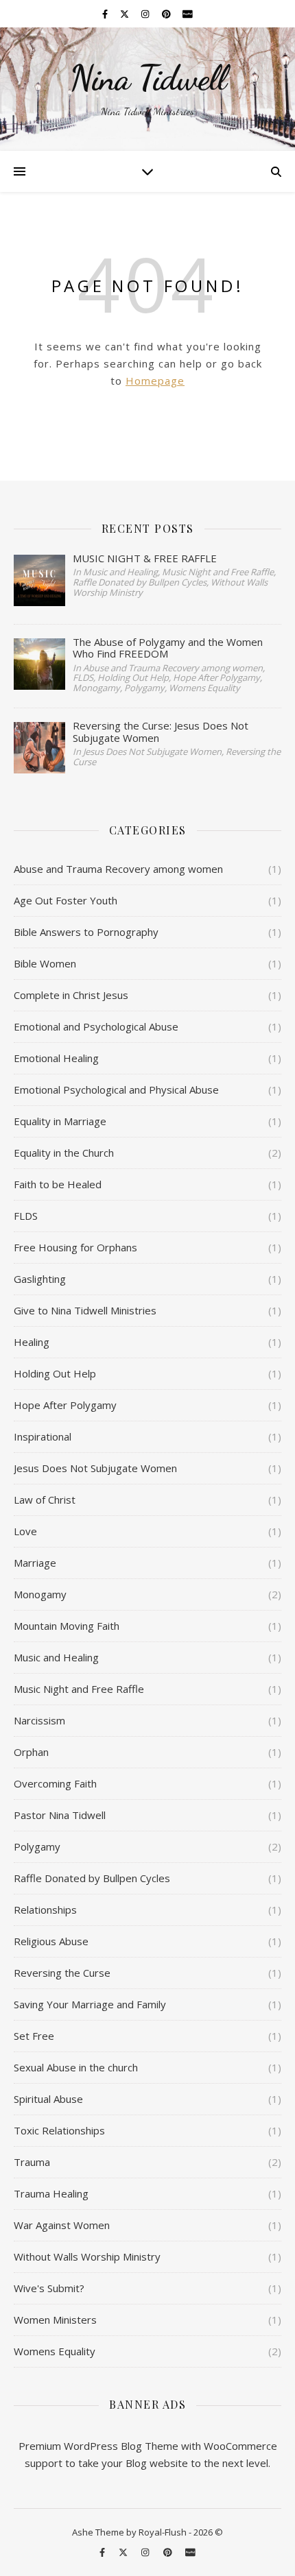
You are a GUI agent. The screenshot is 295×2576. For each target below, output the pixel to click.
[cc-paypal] (188, 14)
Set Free (34, 2036)
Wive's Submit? (49, 2288)
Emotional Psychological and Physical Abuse (116, 1090)
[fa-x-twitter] (126, 14)
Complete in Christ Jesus (71, 995)
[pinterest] (167, 14)
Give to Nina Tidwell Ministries (85, 1310)
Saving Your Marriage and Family (90, 2004)
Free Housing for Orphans (75, 1247)
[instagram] (146, 14)
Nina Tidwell (148, 78)
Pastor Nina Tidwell (60, 1815)
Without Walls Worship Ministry (87, 2256)
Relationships (45, 1910)
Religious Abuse (51, 1941)
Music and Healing (56, 1657)
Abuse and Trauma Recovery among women (118, 869)
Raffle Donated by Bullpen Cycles (92, 1878)
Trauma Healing (51, 2193)
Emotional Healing (56, 1058)
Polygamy (37, 1846)
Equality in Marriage (60, 1121)
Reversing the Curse (62, 1973)
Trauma (32, 2162)
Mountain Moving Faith (67, 1626)
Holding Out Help (55, 1373)
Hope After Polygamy (65, 1405)
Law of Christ (45, 1500)
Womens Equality (55, 2351)
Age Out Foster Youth (66, 900)
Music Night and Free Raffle (79, 1689)
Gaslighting (40, 1279)
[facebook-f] (106, 14)
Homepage (155, 381)
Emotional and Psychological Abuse (96, 1026)
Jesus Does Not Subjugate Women (95, 1468)
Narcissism (39, 1720)
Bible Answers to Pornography (86, 932)
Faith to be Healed (58, 1184)
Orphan (31, 1752)
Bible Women (45, 963)
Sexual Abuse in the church (76, 2067)
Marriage (35, 1563)
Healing (32, 1342)
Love (25, 1531)
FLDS (26, 1216)
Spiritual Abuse (48, 2099)
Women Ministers (55, 2320)
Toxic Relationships (59, 2130)
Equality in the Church (64, 1153)
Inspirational (43, 1436)
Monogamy (40, 1594)
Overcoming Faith (55, 1783)
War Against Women (62, 2225)
